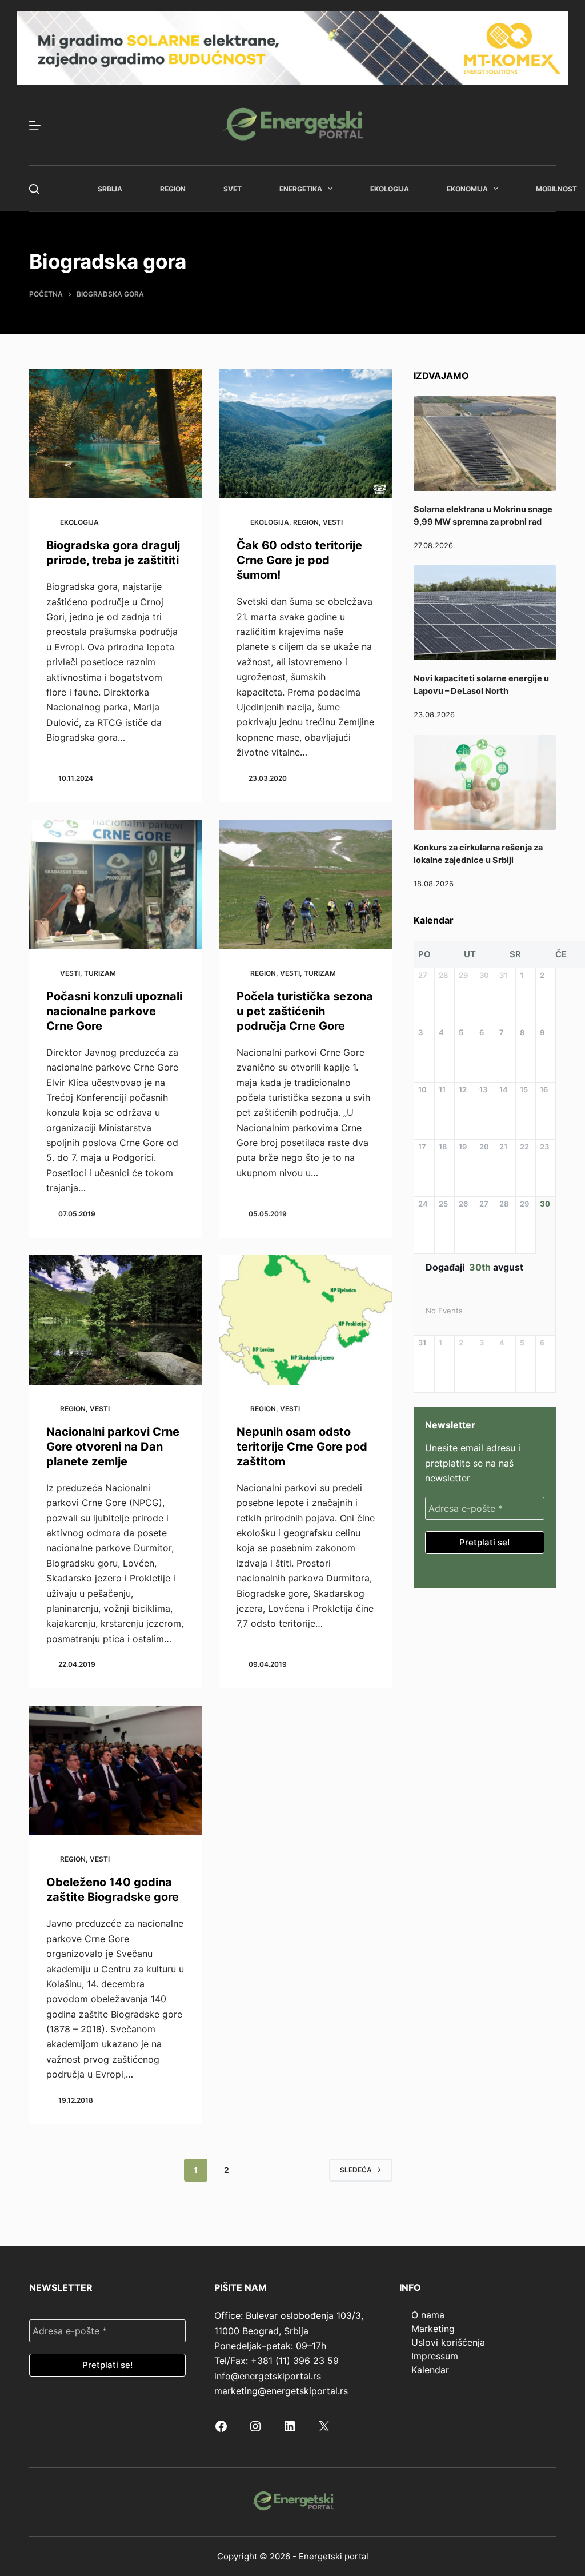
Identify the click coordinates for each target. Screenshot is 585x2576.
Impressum (435, 2356)
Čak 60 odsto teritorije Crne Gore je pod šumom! (299, 560)
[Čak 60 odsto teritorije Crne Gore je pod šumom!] (306, 434)
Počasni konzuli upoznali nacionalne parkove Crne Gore (114, 1011)
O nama (428, 2315)
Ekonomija (467, 189)
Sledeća (356, 2170)
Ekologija (390, 189)
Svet (233, 189)
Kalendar (430, 2370)
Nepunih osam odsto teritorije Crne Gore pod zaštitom (302, 1447)
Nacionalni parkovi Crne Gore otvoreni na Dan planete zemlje (113, 1447)
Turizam (100, 973)
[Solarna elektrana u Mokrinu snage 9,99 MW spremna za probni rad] (485, 444)
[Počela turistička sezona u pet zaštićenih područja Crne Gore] (306, 884)
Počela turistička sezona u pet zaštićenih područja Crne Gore (305, 1011)
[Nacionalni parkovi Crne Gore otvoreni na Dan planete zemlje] (116, 1320)
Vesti (333, 522)
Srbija (110, 189)
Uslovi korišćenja (448, 2342)
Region (173, 189)
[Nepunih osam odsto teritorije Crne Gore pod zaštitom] (306, 1320)
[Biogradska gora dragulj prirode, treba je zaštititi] (116, 434)
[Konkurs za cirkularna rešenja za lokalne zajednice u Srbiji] (485, 782)
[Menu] (35, 125)
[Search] (34, 189)
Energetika (301, 189)
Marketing (433, 2329)
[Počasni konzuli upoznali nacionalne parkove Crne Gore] (116, 884)
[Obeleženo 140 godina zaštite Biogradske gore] (116, 1770)
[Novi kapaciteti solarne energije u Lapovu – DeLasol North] (485, 613)
